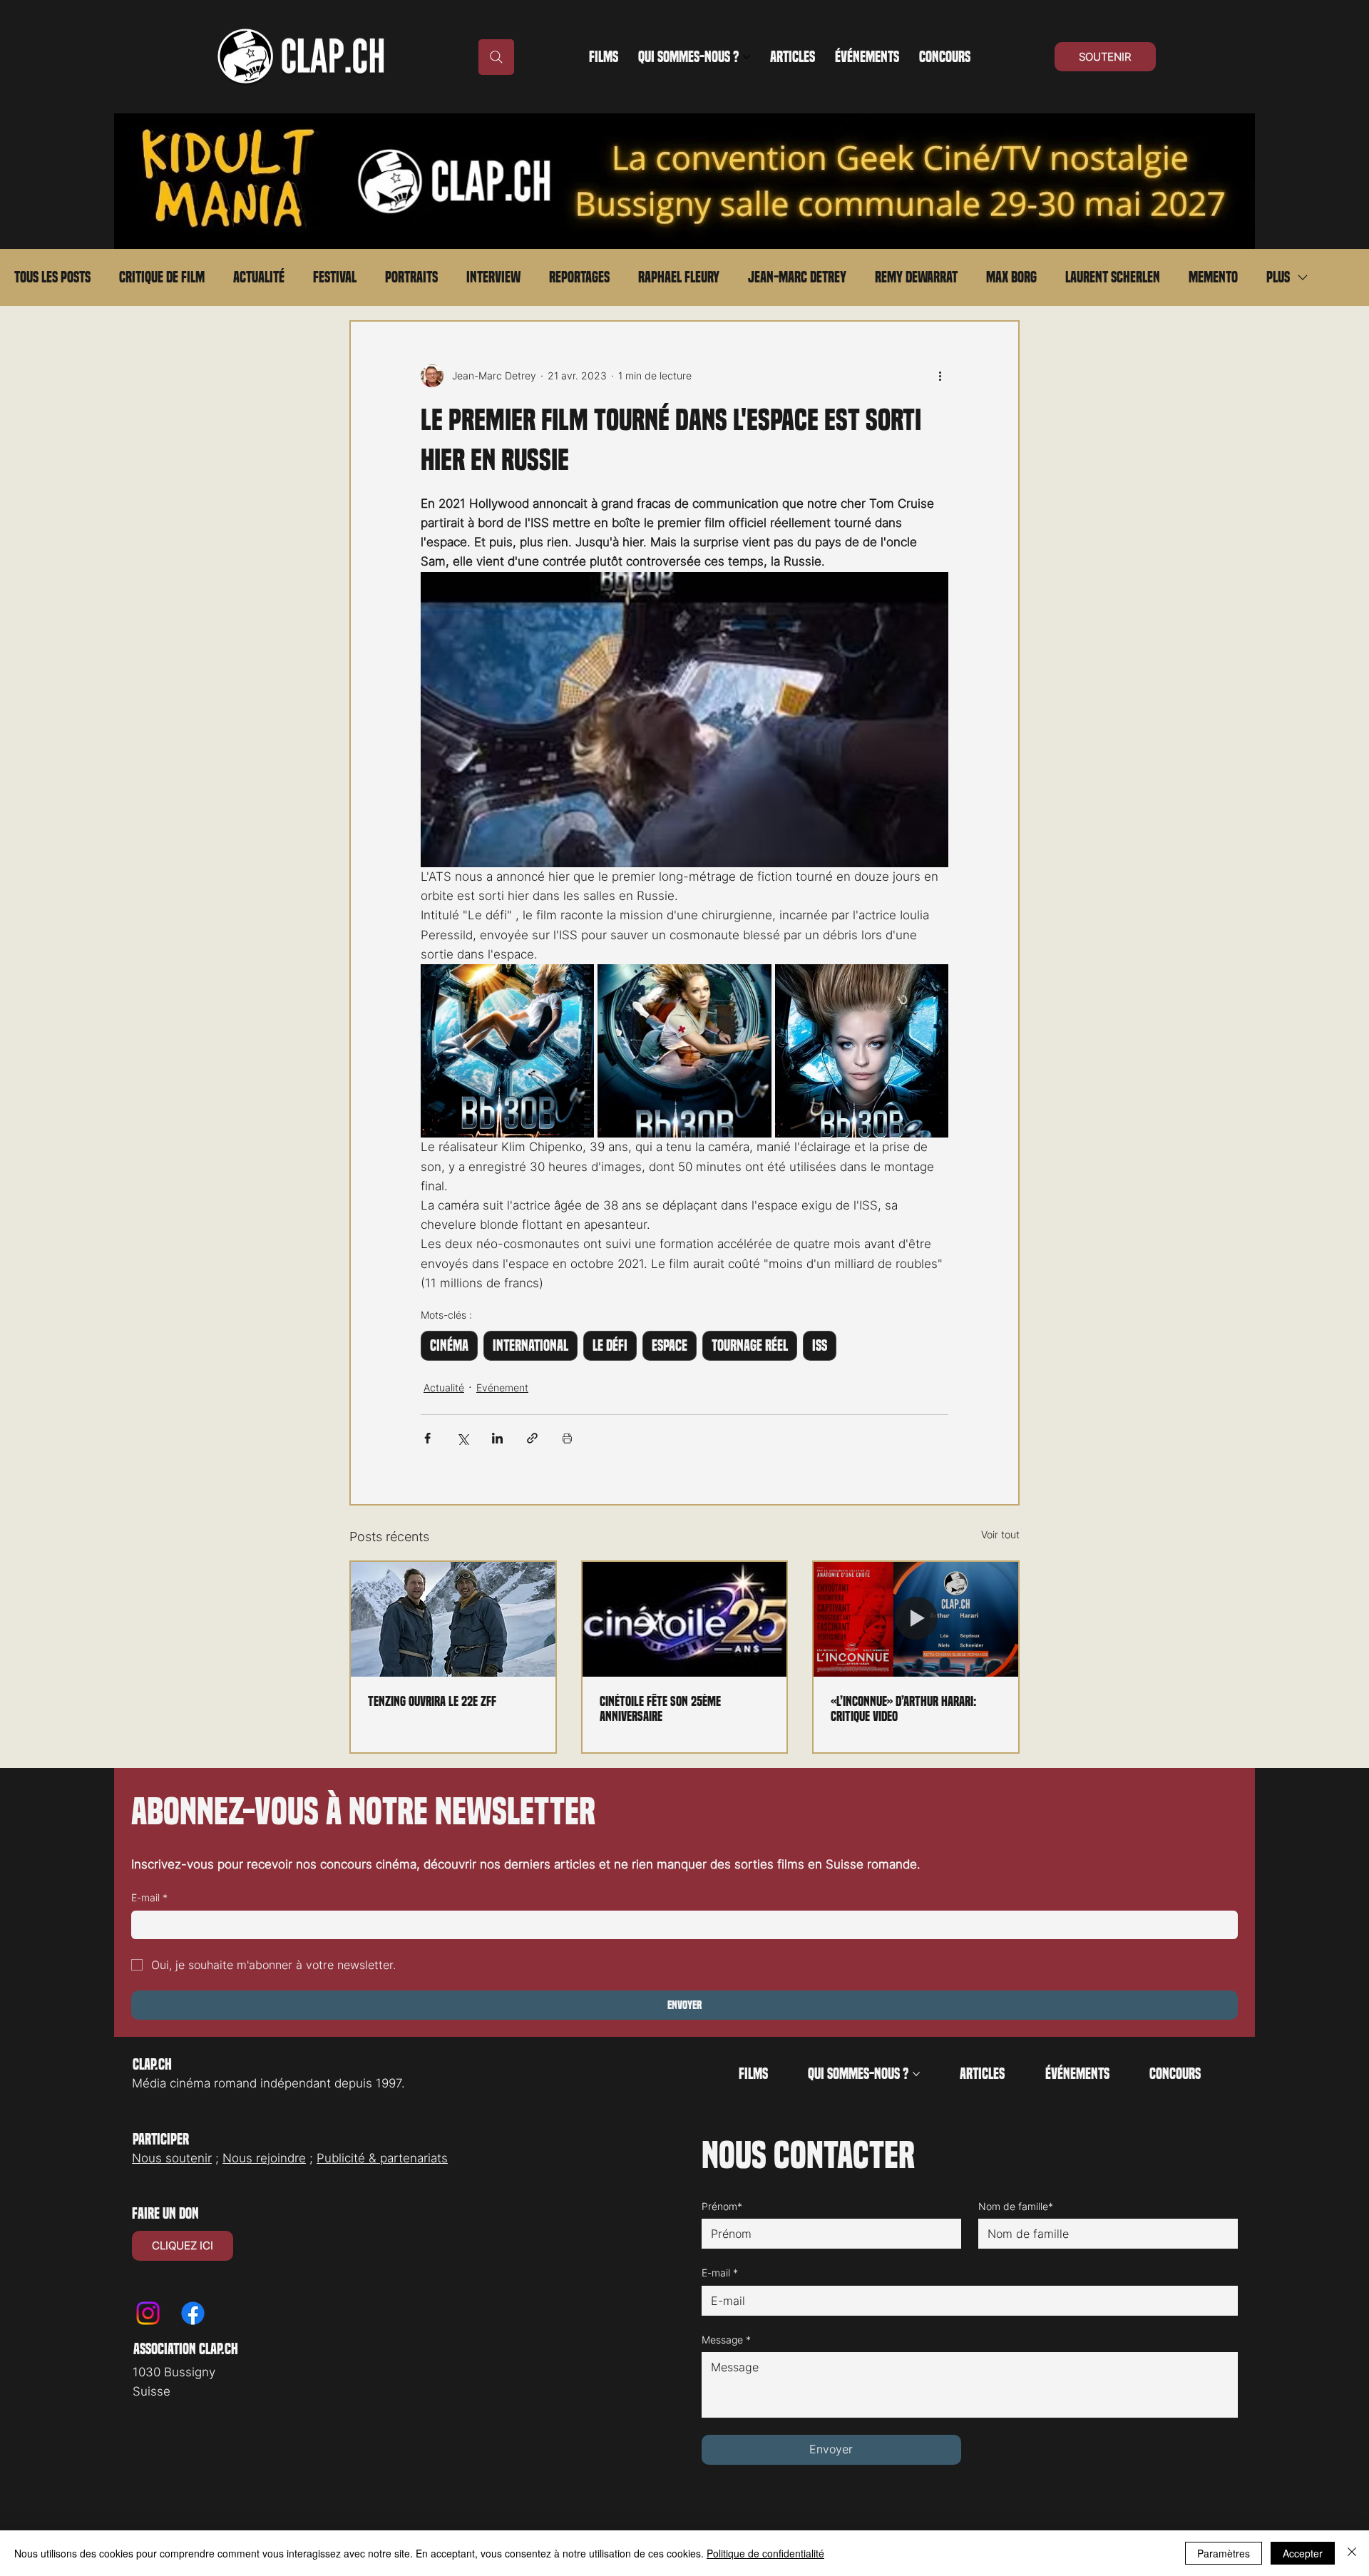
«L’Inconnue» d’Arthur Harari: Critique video (904, 1709)
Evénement (502, 1387)
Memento (1213, 277)
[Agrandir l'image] (507, 1051)
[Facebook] (193, 2313)
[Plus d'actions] (940, 376)
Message (726, 2340)
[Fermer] (1352, 2553)
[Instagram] (148, 2313)
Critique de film (162, 277)
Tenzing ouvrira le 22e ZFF (432, 1701)
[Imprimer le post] (567, 1438)
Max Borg (1011, 277)
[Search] (496, 57)
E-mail (149, 1897)
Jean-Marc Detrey (797, 277)
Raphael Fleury (679, 277)
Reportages (579, 277)
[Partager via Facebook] (427, 1438)
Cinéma (449, 1346)
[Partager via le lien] (532, 1438)
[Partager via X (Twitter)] (462, 1438)
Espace (670, 1346)
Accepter (1303, 2553)
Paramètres (1224, 2553)
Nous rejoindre (264, 2158)
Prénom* (722, 2206)
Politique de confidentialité (765, 2553)
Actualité (259, 277)
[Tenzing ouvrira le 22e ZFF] (453, 1619)
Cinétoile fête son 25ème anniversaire (660, 1709)
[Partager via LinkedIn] (497, 1438)
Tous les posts (52, 277)
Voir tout (1000, 1534)
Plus (1278, 277)
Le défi (610, 1346)
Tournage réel (750, 1346)
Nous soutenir (172, 2158)
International (530, 1346)
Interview (493, 277)
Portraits (411, 277)
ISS (820, 1346)
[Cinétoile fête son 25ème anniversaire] (685, 1619)
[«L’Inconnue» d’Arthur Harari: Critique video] (916, 1619)
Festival (335, 277)
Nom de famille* (1016, 2206)
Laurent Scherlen (1113, 277)
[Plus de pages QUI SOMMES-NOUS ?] (747, 57)
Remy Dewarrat (916, 277)
